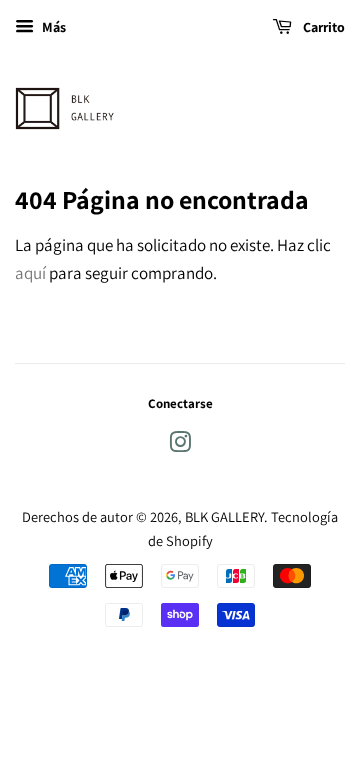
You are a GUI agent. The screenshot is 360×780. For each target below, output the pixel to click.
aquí (30, 273)
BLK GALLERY (224, 516)
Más (52, 27)
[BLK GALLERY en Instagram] (180, 445)
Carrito (322, 27)
